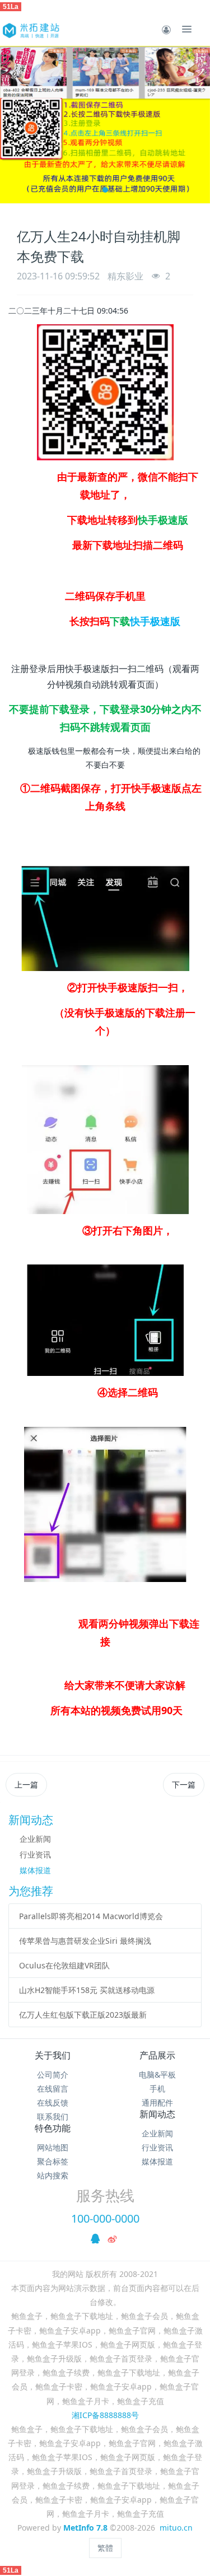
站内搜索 (53, 2175)
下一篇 (184, 1784)
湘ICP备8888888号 (105, 2415)
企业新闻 (35, 1839)
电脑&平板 (157, 2075)
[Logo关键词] (30, 29)
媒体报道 (35, 1870)
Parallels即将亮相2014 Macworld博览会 (91, 1916)
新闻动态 (157, 2114)
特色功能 (53, 2128)
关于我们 (53, 2055)
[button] (14, 125)
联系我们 (53, 2117)
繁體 (105, 2548)
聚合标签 (53, 2161)
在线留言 (53, 2089)
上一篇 (26, 1784)
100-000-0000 (105, 2218)
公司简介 (53, 2075)
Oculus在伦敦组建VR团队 (64, 1965)
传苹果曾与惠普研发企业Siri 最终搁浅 (85, 1941)
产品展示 (157, 2055)
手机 (157, 2089)
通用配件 (157, 2103)
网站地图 (53, 2147)
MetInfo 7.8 (85, 2528)
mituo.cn (176, 2528)
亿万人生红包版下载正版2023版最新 (83, 2015)
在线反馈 (53, 2103)
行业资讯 (35, 1854)
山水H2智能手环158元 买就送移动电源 (87, 1990)
